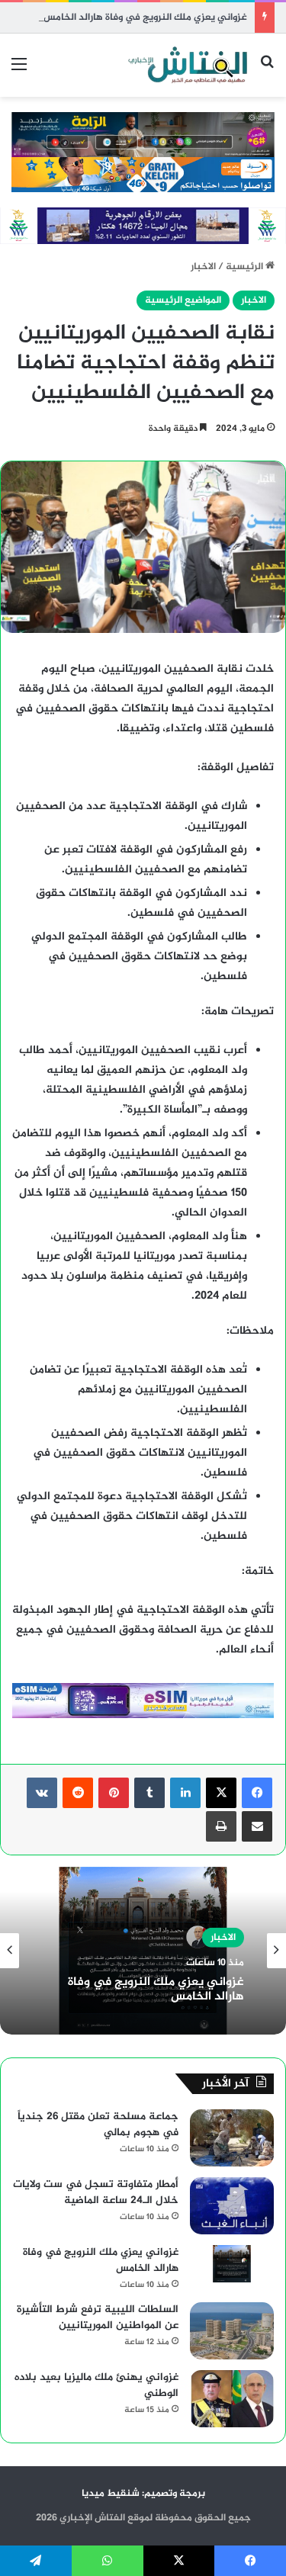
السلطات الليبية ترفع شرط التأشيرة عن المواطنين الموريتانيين (98, 2317)
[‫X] (221, 1793)
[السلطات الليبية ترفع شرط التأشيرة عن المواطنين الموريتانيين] (232, 2331)
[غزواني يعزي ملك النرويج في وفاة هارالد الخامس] (232, 2264)
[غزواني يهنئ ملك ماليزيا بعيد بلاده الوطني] (232, 2399)
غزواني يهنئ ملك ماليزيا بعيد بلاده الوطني (96, 2385)
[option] (143, 1951)
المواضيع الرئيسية (183, 300)
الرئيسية (246, 267)
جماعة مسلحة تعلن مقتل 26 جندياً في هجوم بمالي (98, 2125)
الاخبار (203, 267)
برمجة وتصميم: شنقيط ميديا (143, 2494)
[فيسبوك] (257, 1793)
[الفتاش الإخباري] (187, 65)
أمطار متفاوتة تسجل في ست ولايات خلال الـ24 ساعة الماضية (96, 2192)
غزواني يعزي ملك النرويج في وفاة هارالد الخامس (145, 18)
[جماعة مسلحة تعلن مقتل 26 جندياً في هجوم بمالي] (232, 2138)
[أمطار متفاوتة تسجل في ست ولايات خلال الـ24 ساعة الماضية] (232, 2206)
